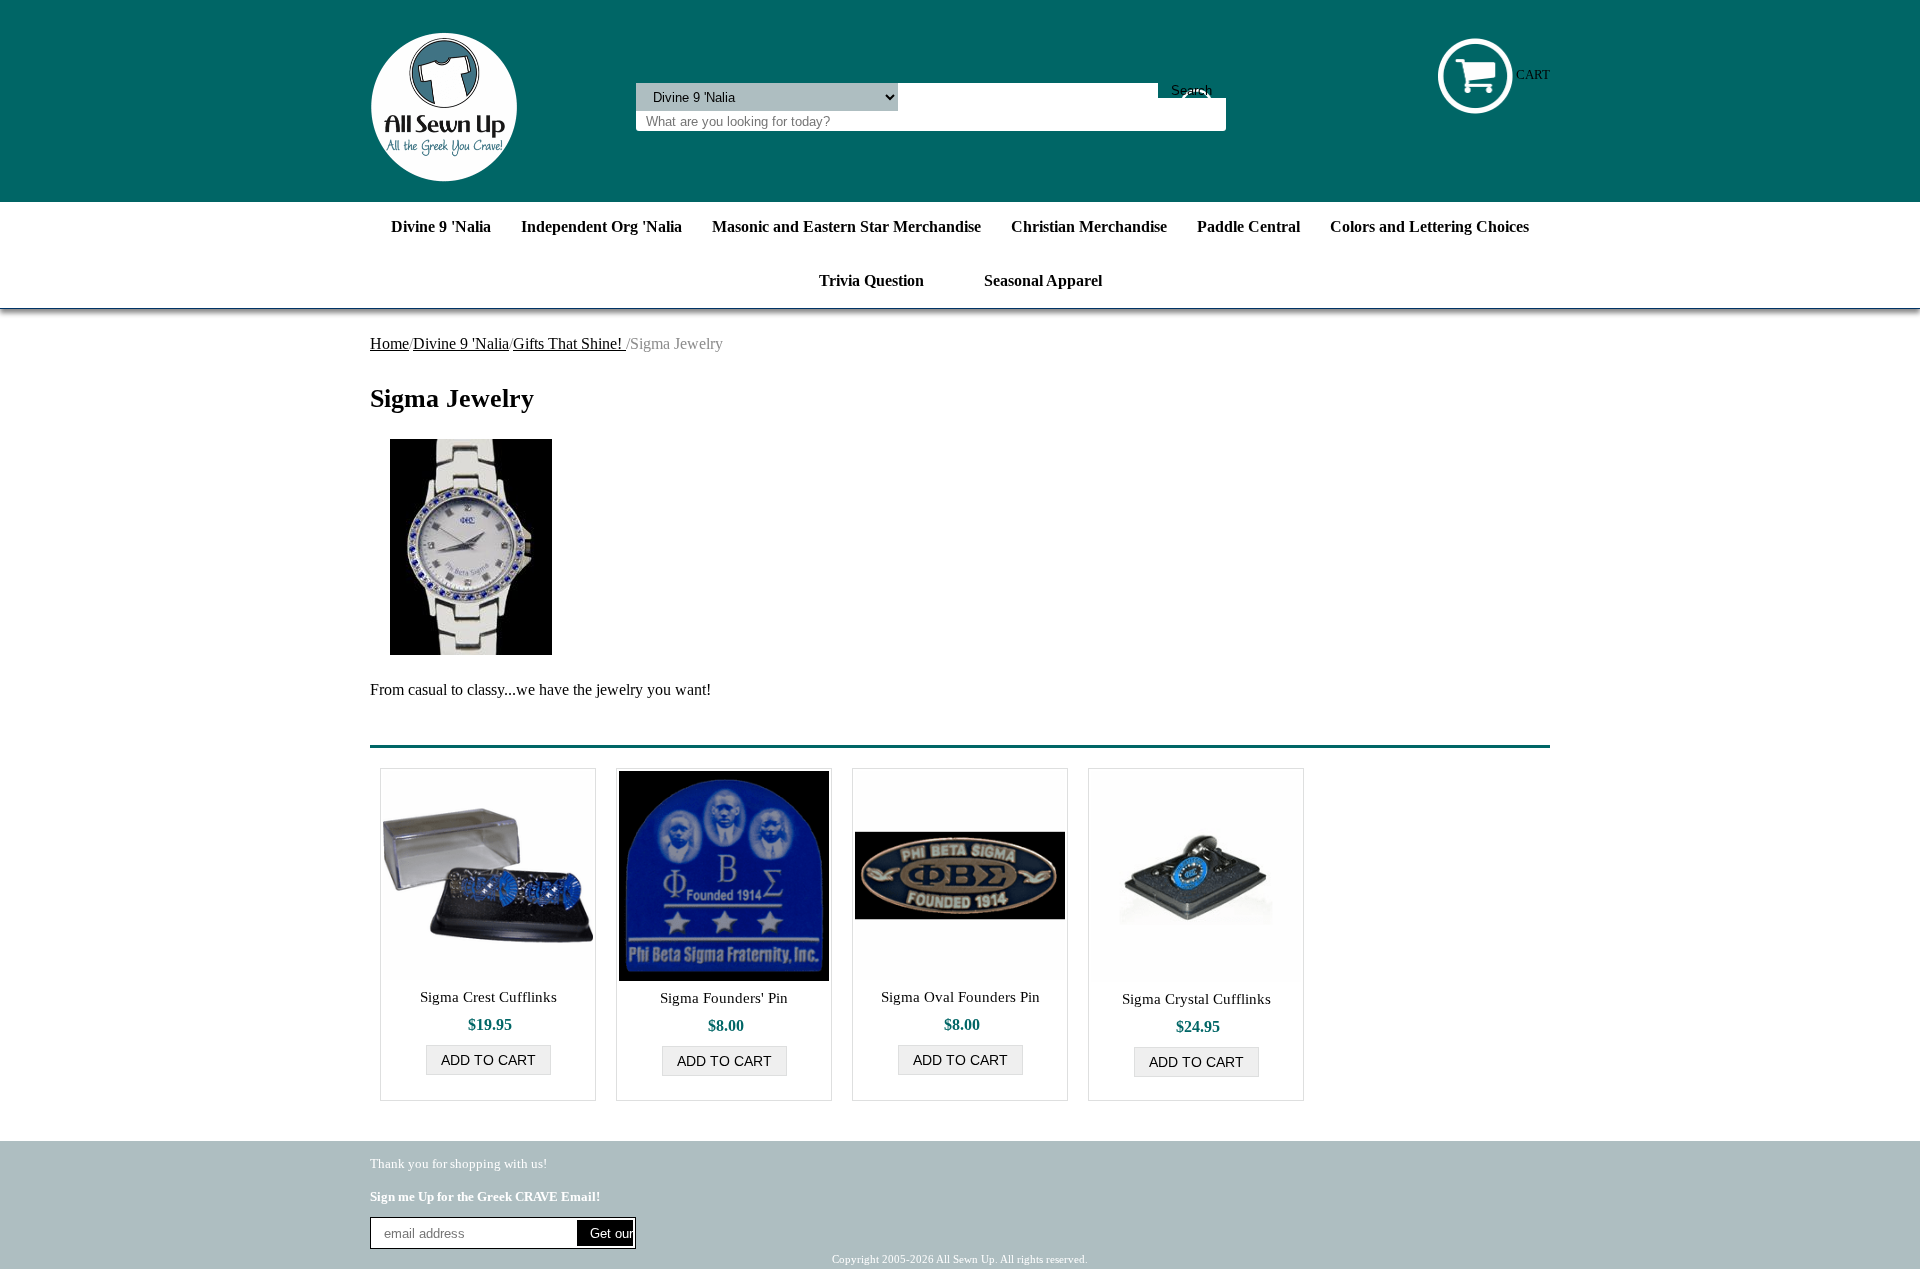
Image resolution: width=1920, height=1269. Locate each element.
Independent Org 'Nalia (601, 226)
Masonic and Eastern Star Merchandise (846, 226)
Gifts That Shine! (569, 343)
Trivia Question (871, 280)
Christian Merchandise (1089, 226)
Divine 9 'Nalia (441, 226)
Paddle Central (1248, 226)
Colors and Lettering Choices (1429, 226)
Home (389, 343)
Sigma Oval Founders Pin (960, 997)
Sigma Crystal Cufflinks (1196, 999)
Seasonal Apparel (1043, 280)
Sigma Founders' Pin (724, 998)
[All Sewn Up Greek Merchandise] (444, 105)
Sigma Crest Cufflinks (488, 997)
